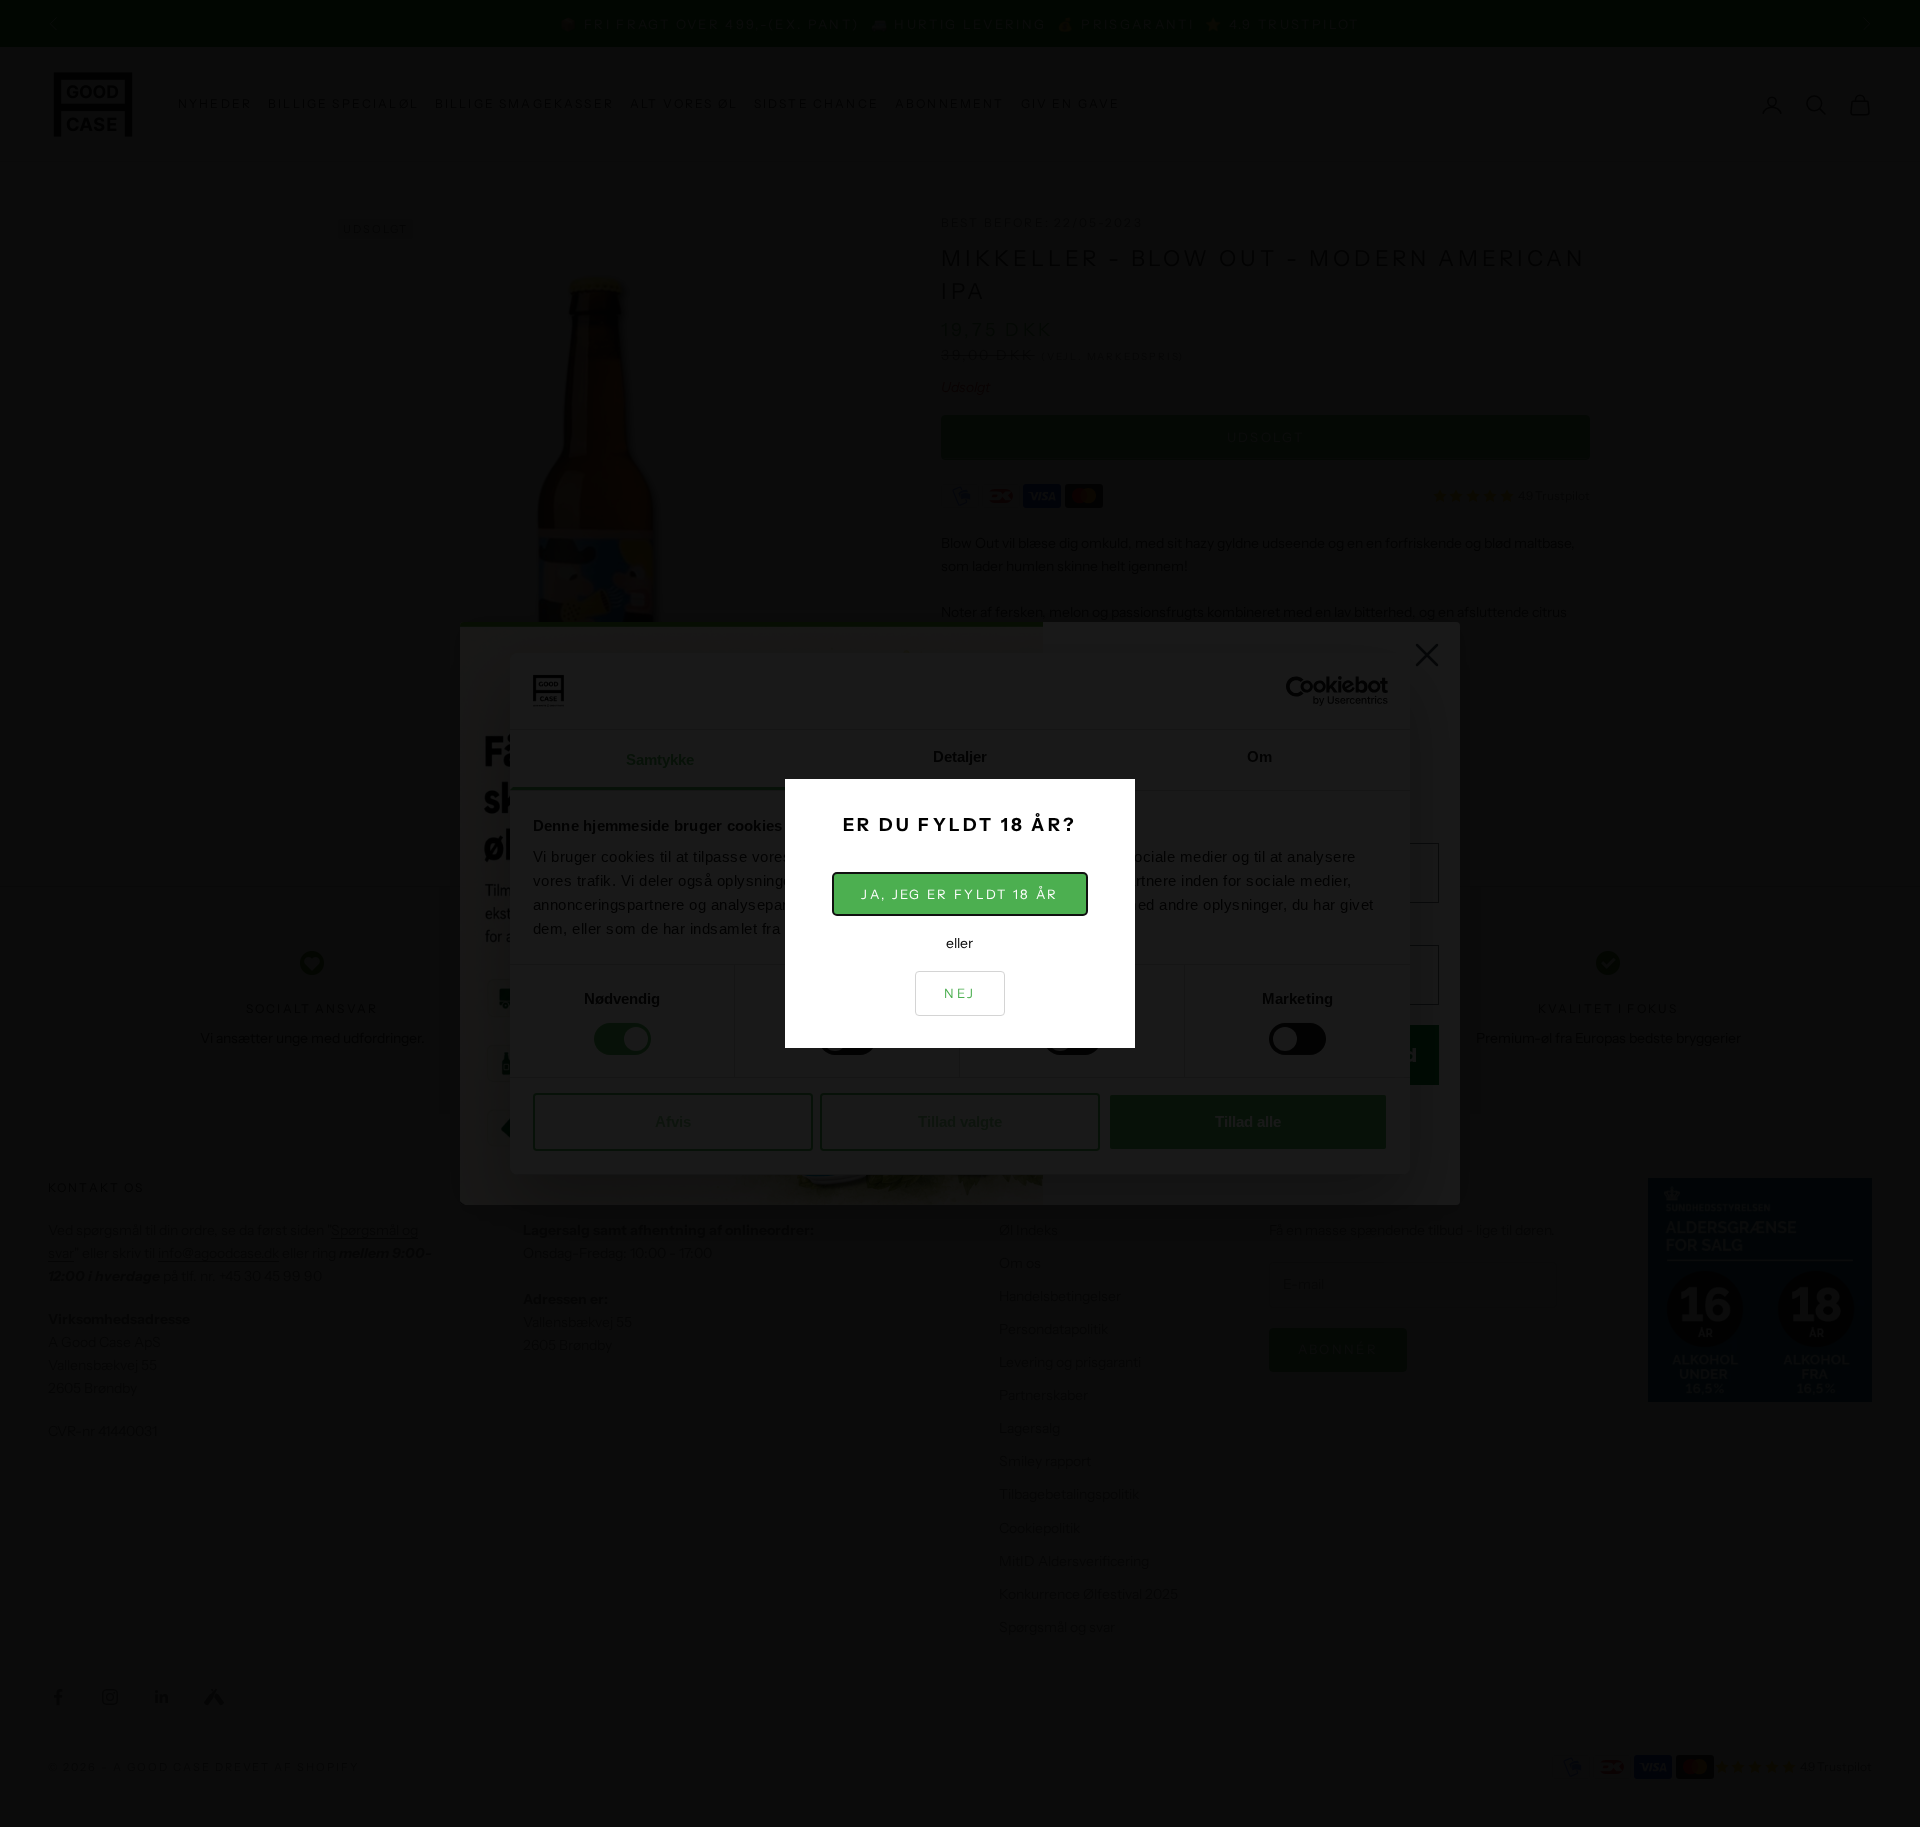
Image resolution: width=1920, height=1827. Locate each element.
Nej (959, 993)
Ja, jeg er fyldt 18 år (959, 894)
